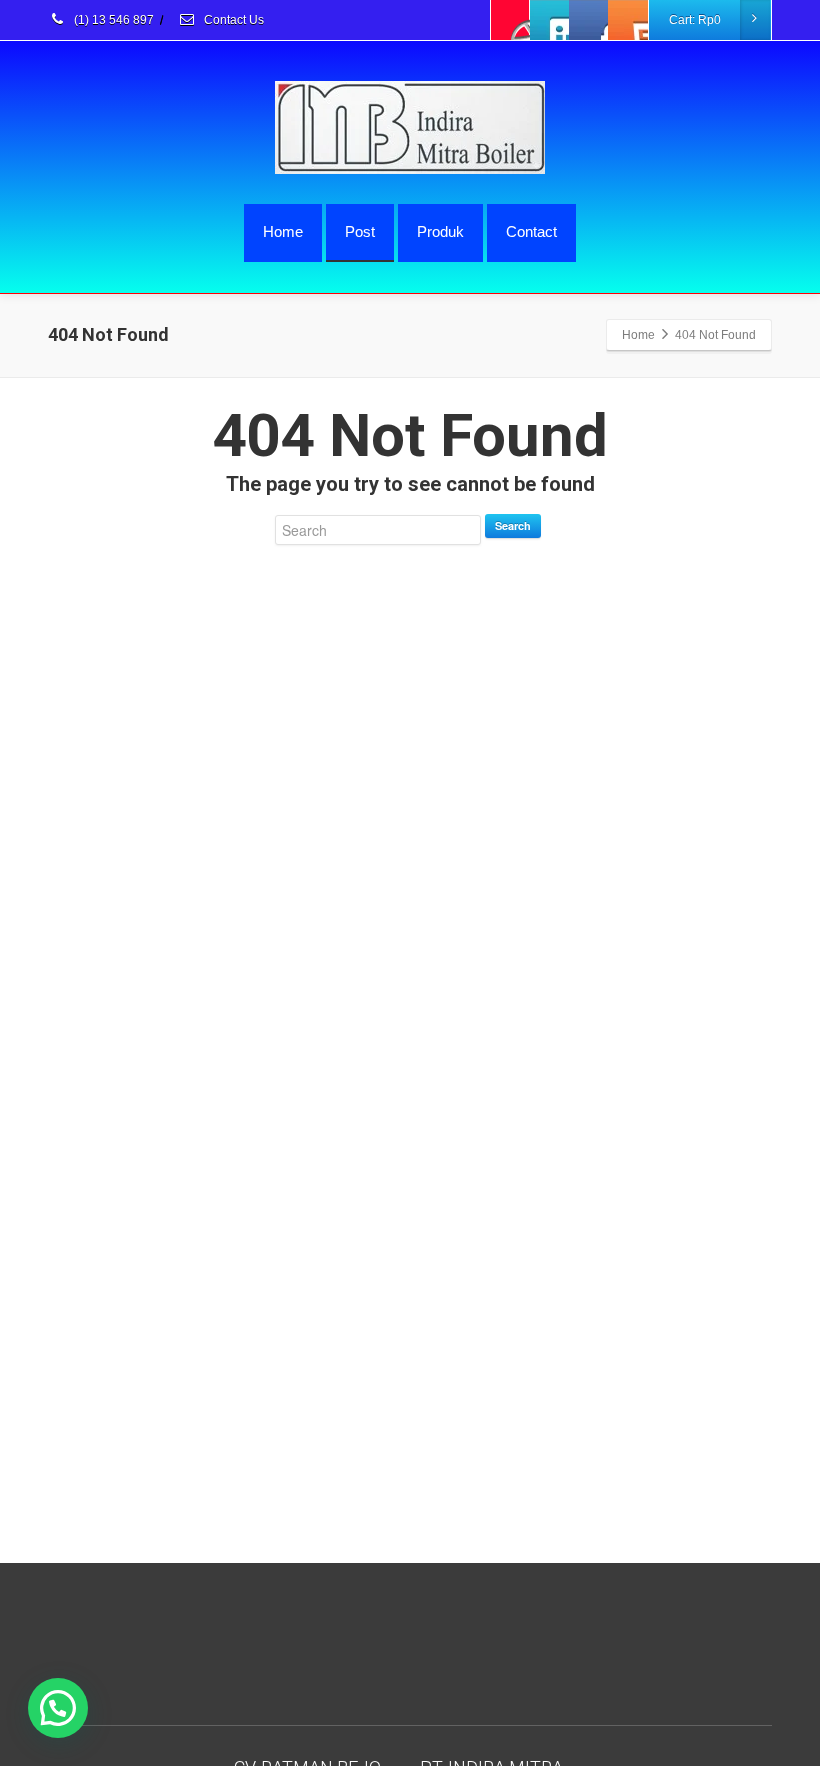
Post (360, 231)
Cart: (695, 20)
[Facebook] (511, 20)
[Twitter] (550, 20)
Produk (440, 231)
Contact (531, 231)
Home (283, 231)
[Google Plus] (589, 20)
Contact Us (232, 20)
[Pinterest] (628, 20)
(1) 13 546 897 (112, 20)
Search (513, 525)
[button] (58, 1708)
